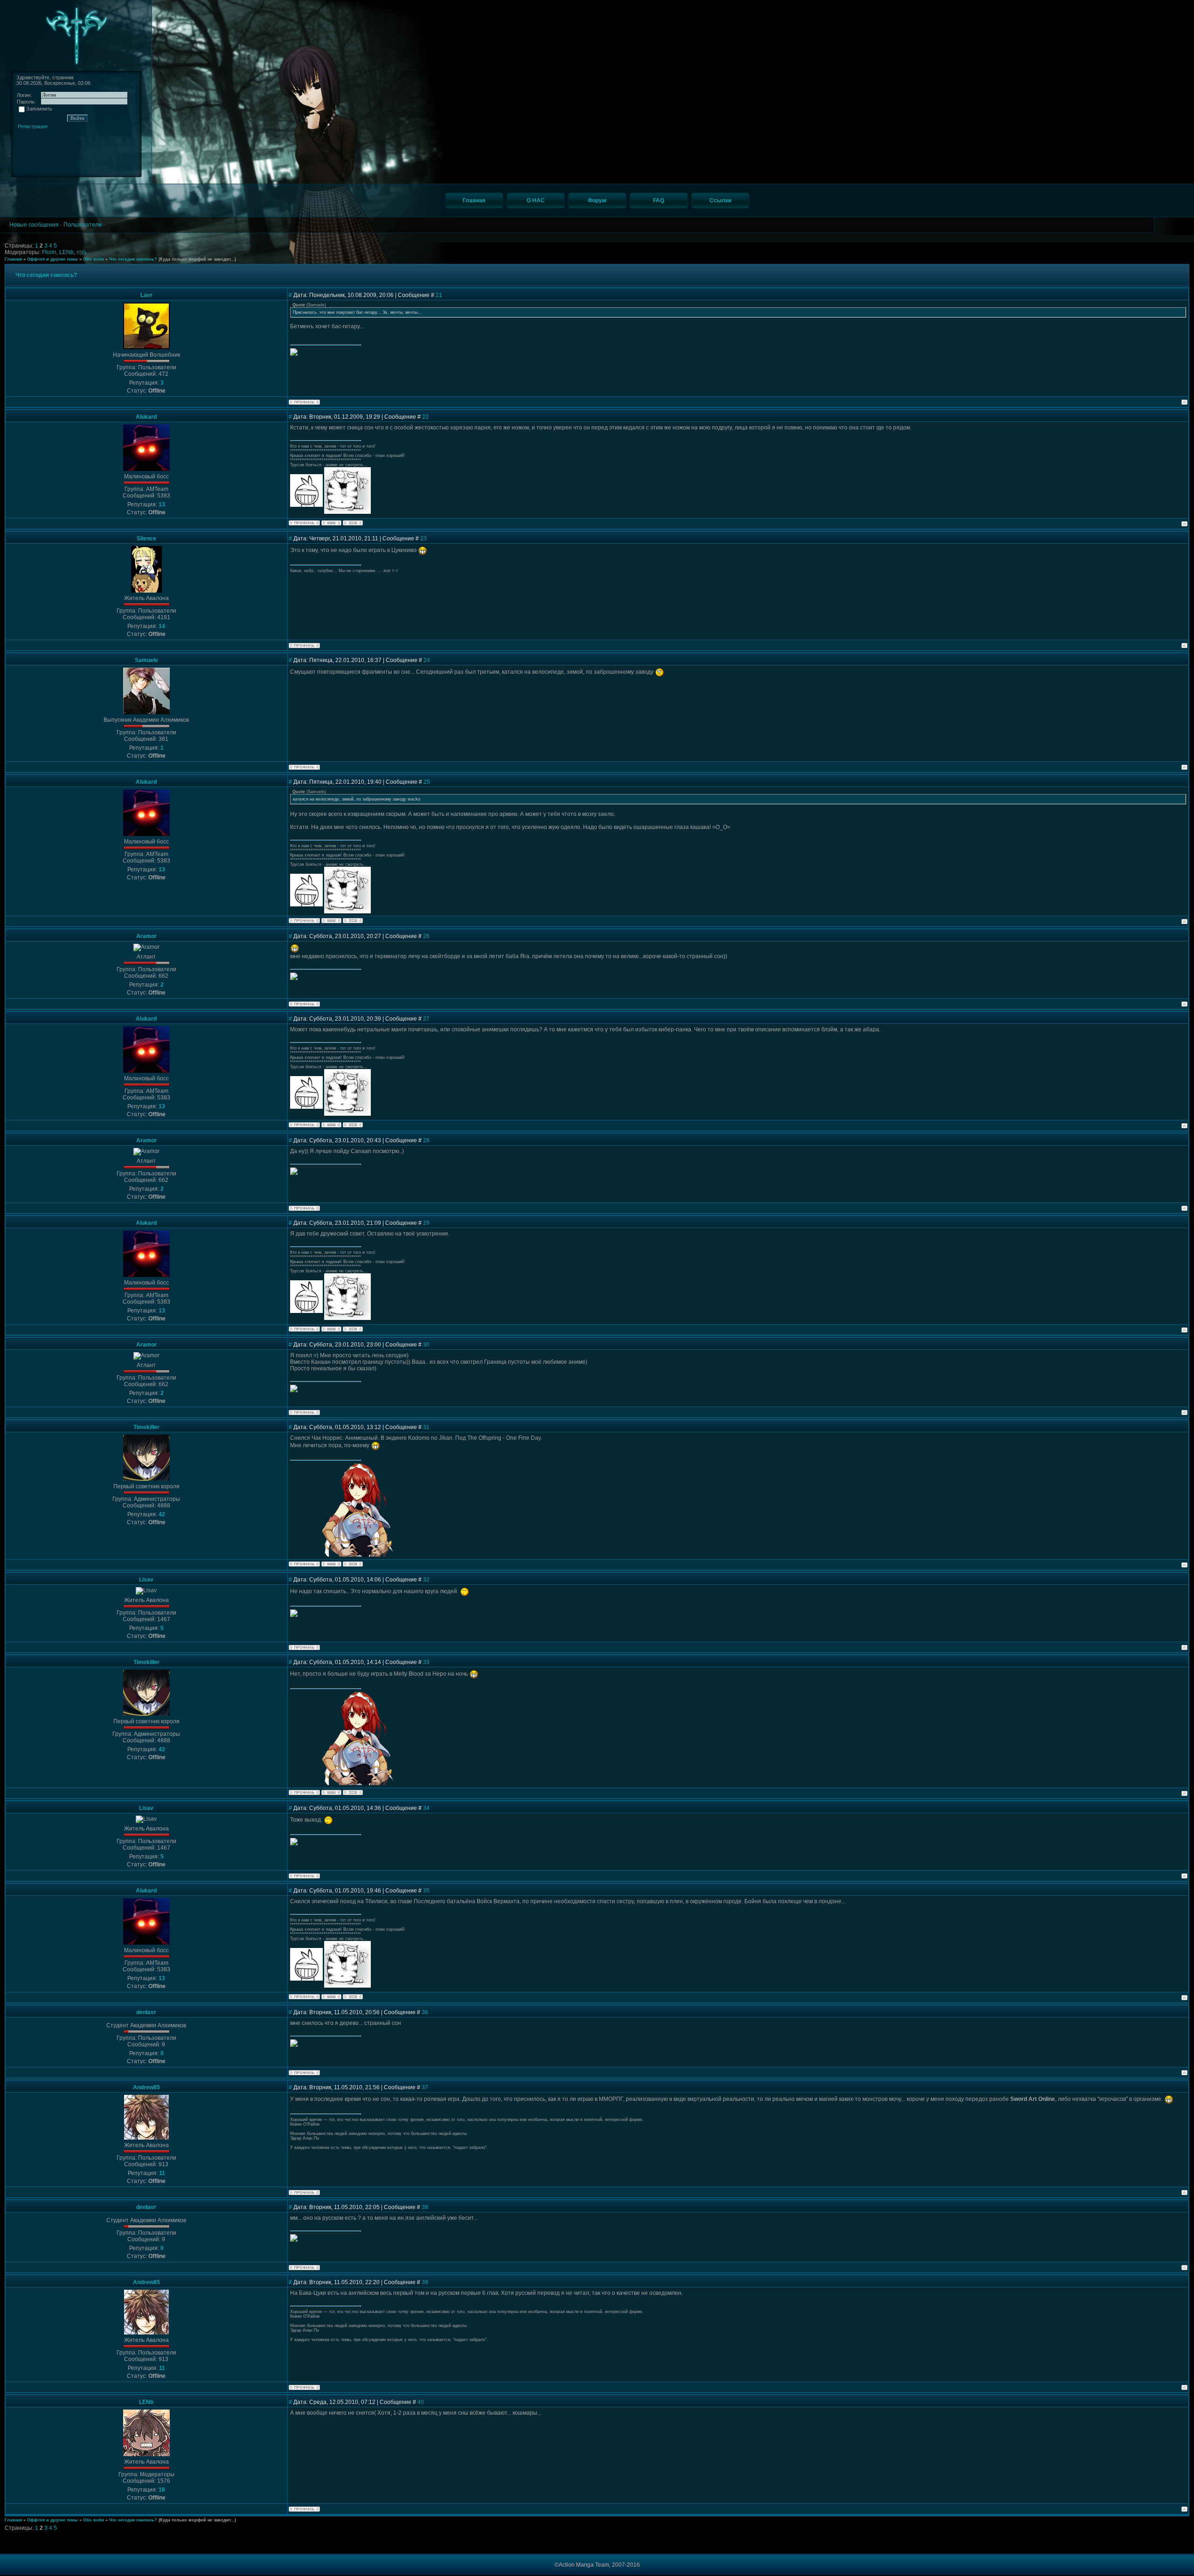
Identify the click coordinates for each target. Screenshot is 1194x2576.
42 (162, 1514)
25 (427, 782)
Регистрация (33, 126)
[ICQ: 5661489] (353, 523)
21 (439, 295)
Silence (146, 539)
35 (426, 1891)
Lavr (146, 295)
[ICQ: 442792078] (353, 1564)
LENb (66, 252)
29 (426, 1223)
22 (425, 417)
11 (162, 2173)
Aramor (146, 936)
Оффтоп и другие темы (52, 259)
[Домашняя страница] (331, 523)
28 (426, 1140)
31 (426, 1427)
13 (162, 504)
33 (426, 1662)
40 (421, 2402)
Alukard (146, 417)
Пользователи (83, 225)
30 (426, 1345)
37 (425, 2087)
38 (425, 2207)
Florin (49, 252)
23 (423, 539)
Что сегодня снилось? (133, 259)
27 (426, 1019)
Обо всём (94, 259)
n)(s (81, 252)
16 (162, 2490)
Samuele (146, 660)
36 (425, 2012)
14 (162, 626)
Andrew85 (146, 2087)
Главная (13, 259)
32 (426, 1580)
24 (427, 660)
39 (425, 2282)
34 (426, 1808)
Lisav (146, 1580)
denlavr (146, 2012)
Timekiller (146, 1427)
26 (426, 936)
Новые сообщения (34, 225)
